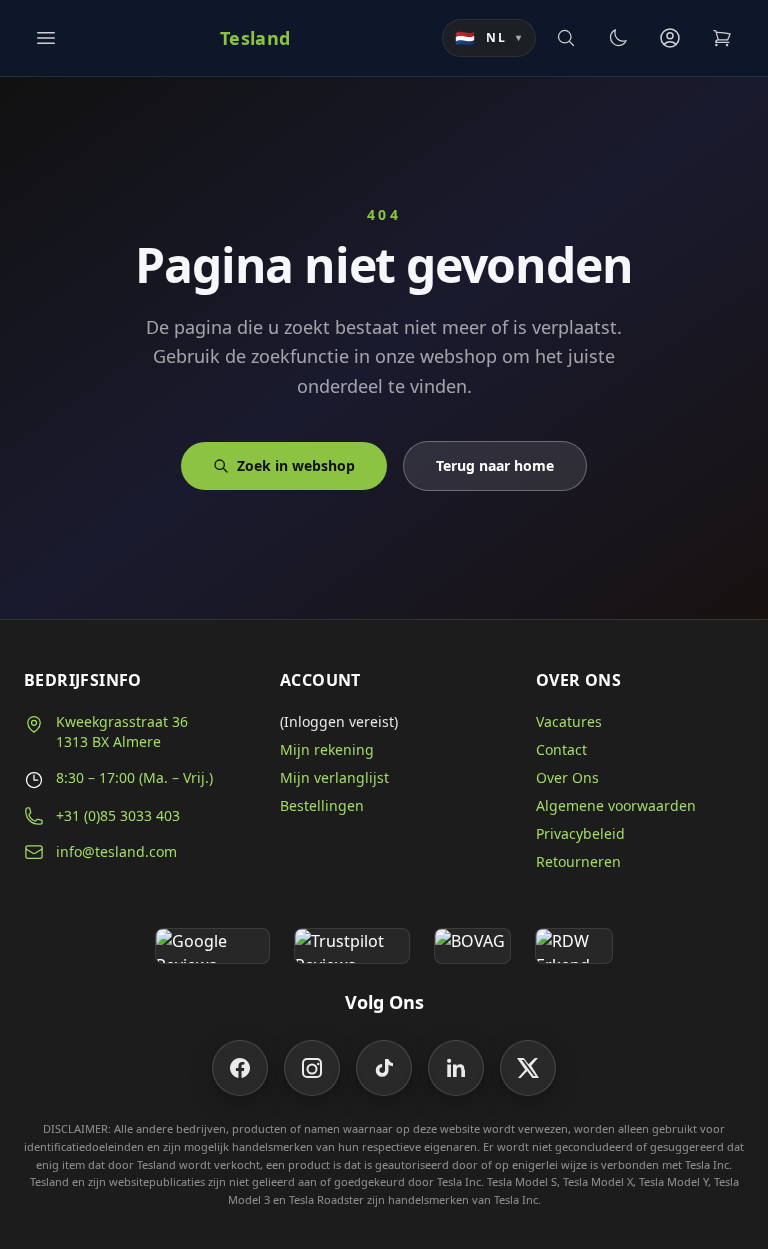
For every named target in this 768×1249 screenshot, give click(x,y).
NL (489, 38)
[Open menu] (46, 38)
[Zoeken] (566, 38)
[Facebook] (240, 1068)
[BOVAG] (473, 946)
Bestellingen (322, 805)
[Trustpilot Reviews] (351, 946)
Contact (561, 749)
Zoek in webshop (296, 465)
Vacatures (569, 721)
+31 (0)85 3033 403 (118, 815)
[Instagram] (312, 1068)
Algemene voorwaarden (616, 805)
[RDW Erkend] (574, 946)
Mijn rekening (327, 749)
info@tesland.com (116, 851)
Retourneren (578, 861)
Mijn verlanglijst (334, 777)
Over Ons (567, 777)
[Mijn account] (670, 38)
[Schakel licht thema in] (618, 38)
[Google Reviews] (212, 946)
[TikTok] (384, 1068)
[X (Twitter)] (528, 1068)
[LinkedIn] (456, 1068)
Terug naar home (495, 465)
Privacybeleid (580, 833)
